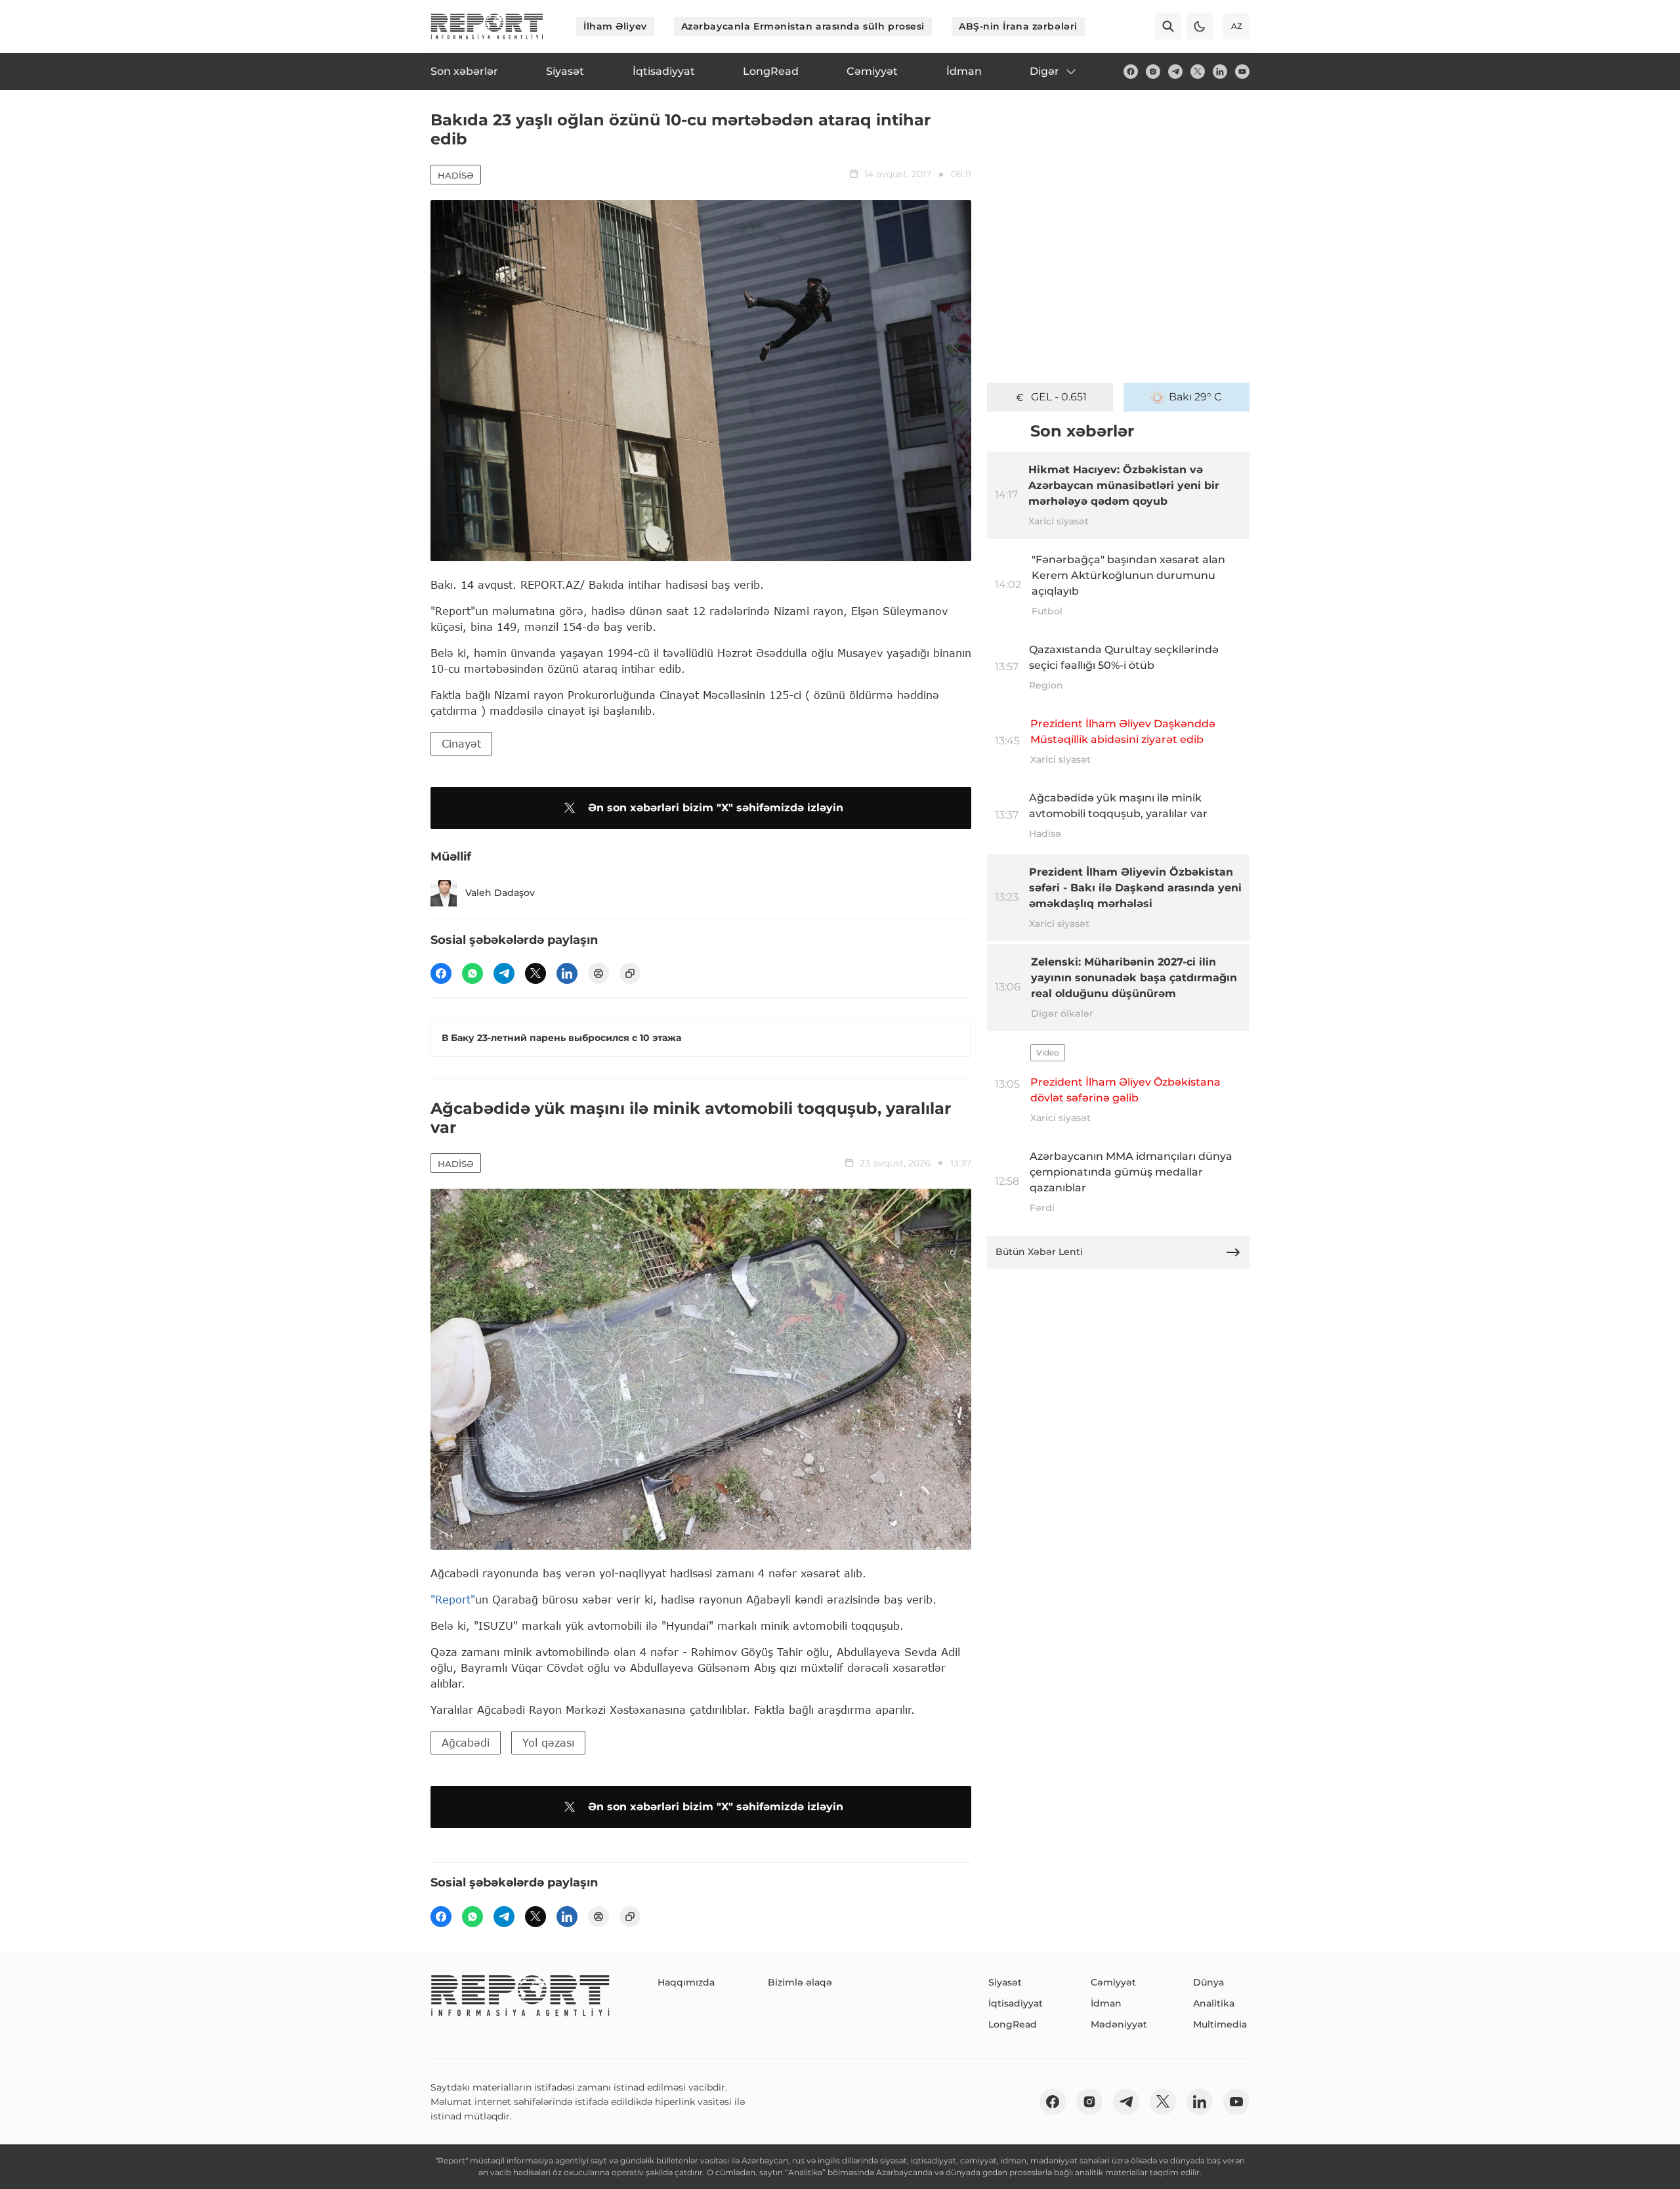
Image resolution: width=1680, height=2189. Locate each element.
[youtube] (1242, 72)
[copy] (630, 973)
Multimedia (1220, 2024)
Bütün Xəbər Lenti (1039, 1252)
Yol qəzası (548, 1742)
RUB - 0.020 (1059, 397)
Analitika (1214, 2003)
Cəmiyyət (1113, 1982)
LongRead (1013, 2024)
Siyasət (1005, 1982)
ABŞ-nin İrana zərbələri (1018, 26)
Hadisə (456, 175)
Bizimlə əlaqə (800, 1982)
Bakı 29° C (1195, 397)
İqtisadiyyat (1016, 2003)
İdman (1106, 2003)
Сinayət (461, 743)
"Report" (453, 1599)
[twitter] (1198, 72)
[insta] (1153, 72)
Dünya (1208, 1982)
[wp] (472, 973)
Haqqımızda (686, 1982)
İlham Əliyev (615, 26)
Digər (1044, 71)
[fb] (1131, 72)
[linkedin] (1220, 72)
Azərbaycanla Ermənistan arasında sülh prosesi (803, 26)
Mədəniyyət (1119, 2024)
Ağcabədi (466, 1742)
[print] (598, 973)
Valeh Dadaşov (500, 893)
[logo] (487, 26)
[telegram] (1175, 72)
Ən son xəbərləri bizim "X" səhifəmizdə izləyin (716, 808)
